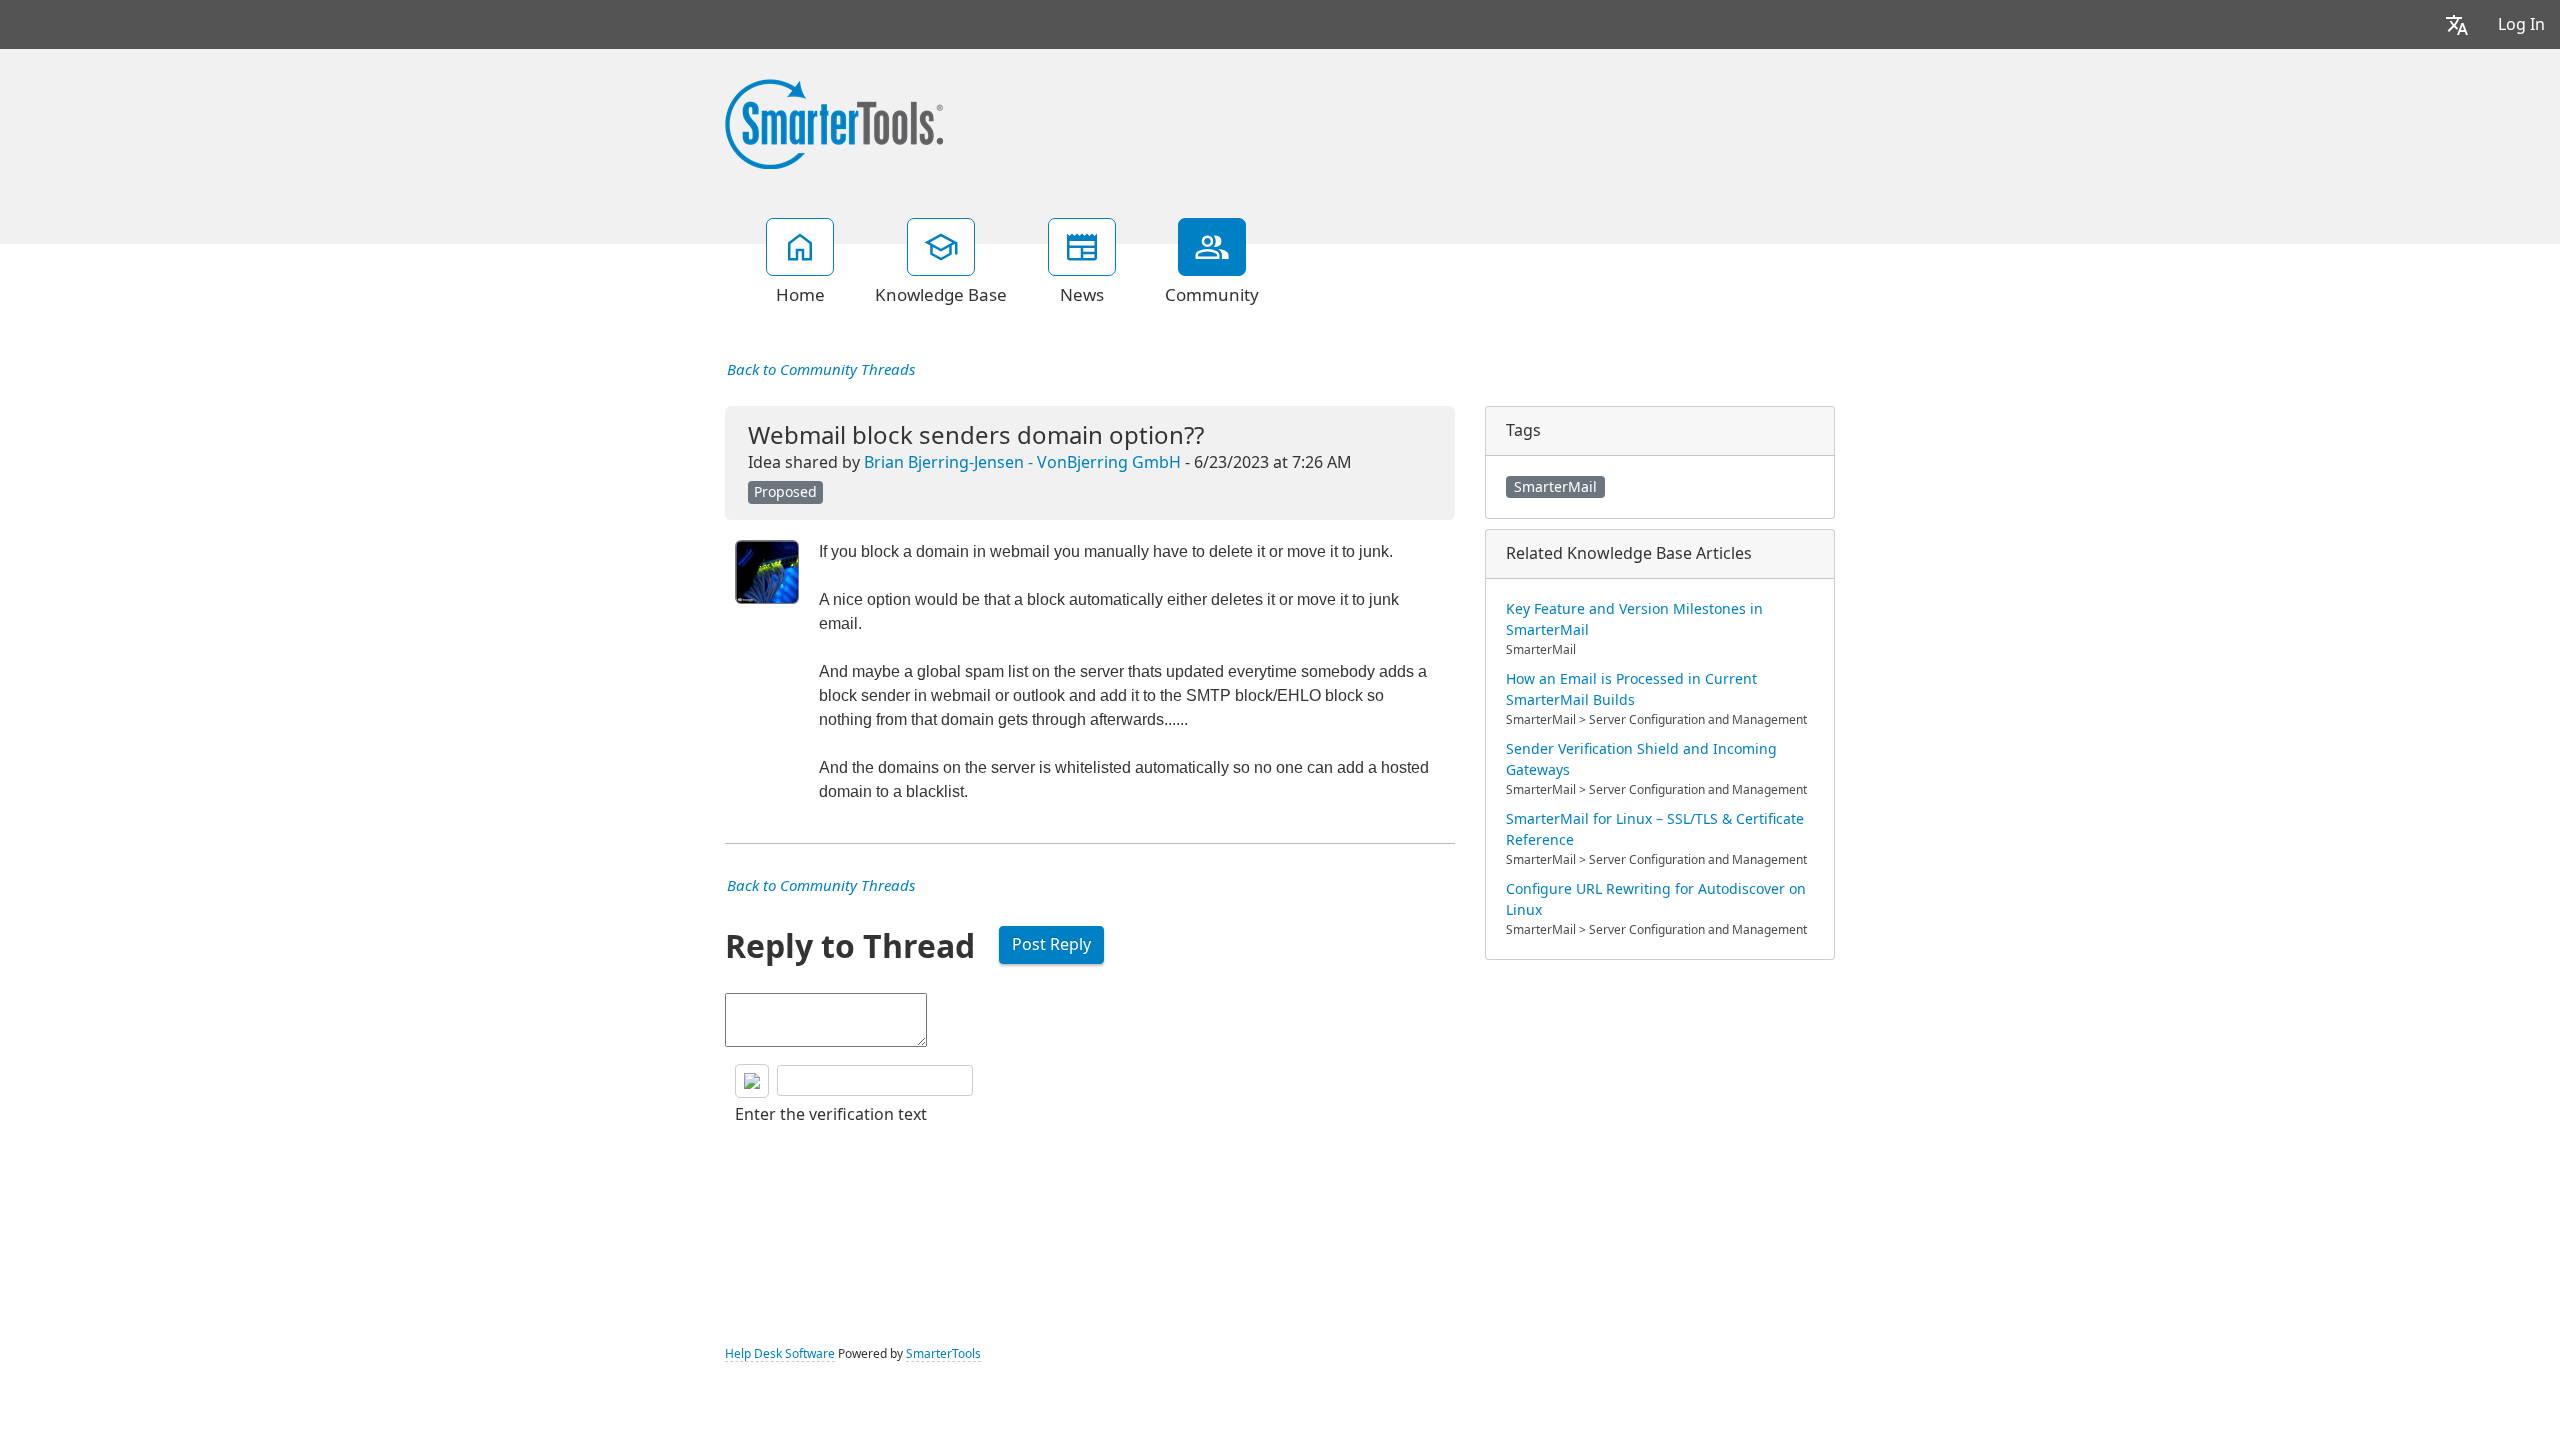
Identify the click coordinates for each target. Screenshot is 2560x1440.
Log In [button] (2521, 24)
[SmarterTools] (834, 122)
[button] (2457, 24)
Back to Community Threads (821, 370)
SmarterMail (1555, 487)
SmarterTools (943, 1354)
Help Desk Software (780, 1354)
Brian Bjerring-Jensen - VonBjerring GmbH (1022, 462)
